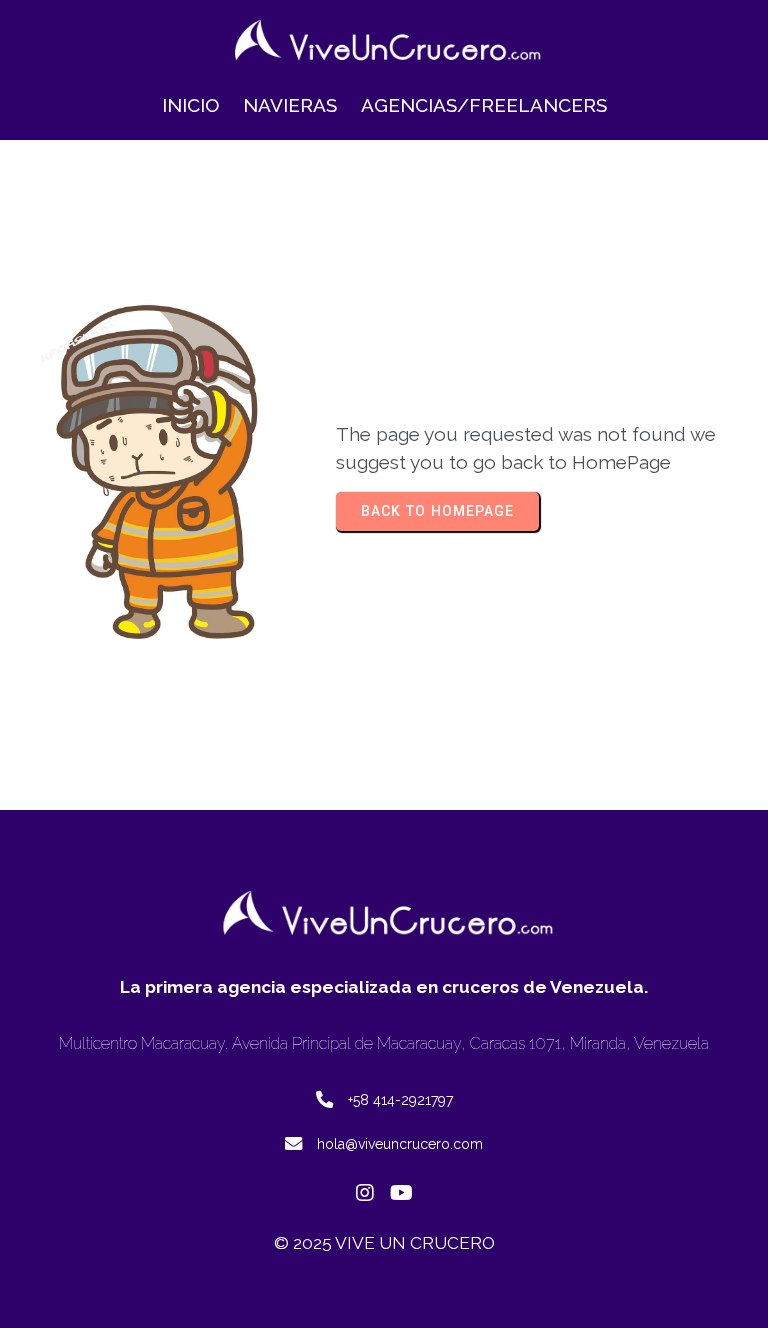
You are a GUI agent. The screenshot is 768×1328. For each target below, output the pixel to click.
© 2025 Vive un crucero (384, 1243)
